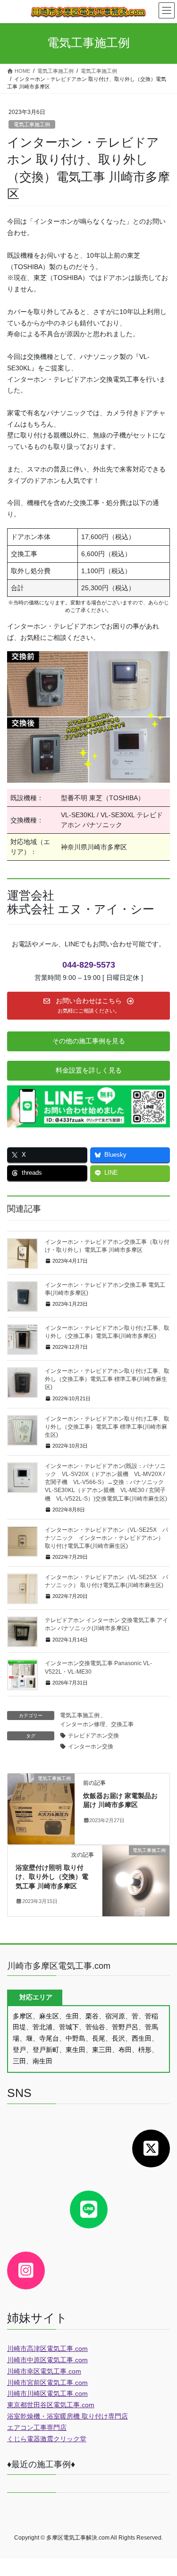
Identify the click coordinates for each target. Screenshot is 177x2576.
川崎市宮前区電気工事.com (47, 2383)
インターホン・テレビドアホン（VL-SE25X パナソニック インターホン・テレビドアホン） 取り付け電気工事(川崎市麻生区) (106, 1538)
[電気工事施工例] (41, 1808)
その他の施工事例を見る (89, 1041)
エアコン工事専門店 (37, 2428)
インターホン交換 (91, 1746)
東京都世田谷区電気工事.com (51, 2405)
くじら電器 (24, 2439)
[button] (88, 1006)
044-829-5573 (89, 965)
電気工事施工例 (32, 124)
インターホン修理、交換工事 (97, 1724)
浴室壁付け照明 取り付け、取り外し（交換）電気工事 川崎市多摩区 (52, 1877)
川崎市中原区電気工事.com (47, 2360)
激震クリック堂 (63, 2439)
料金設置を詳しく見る (89, 1070)
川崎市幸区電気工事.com (44, 2371)
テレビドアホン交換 (93, 1736)
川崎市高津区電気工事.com (47, 2349)
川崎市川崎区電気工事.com (47, 2393)
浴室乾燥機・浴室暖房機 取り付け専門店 (67, 2416)
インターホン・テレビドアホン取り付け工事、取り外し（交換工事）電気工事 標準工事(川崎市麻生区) (107, 1427)
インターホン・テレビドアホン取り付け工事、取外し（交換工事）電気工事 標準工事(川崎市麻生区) (107, 1379)
